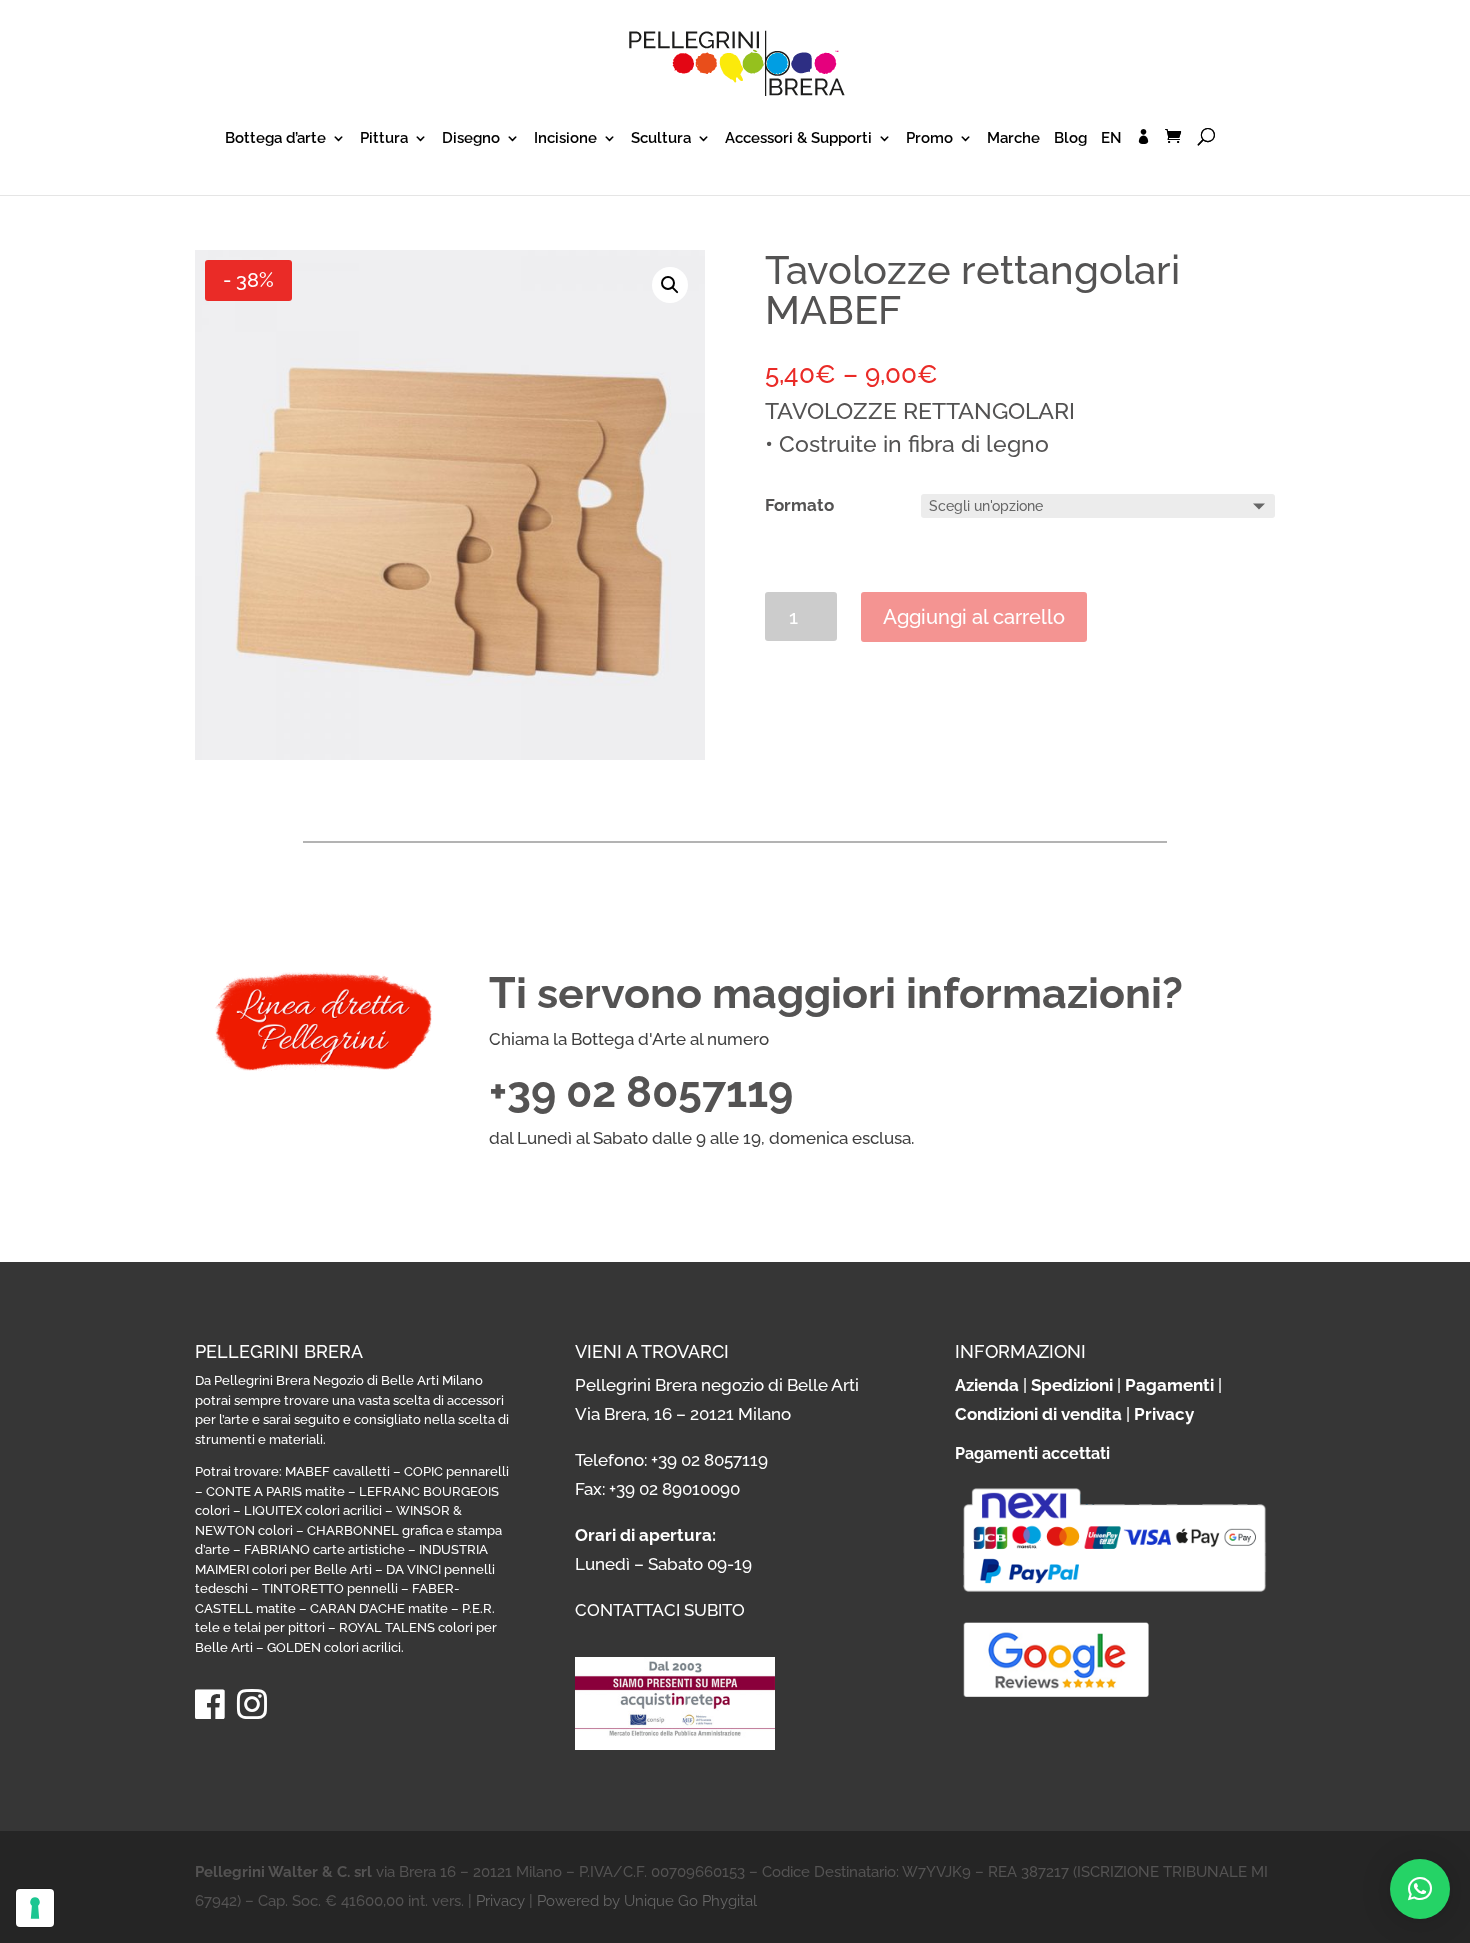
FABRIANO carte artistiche (324, 1549)
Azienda (987, 1385)
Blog (1070, 139)
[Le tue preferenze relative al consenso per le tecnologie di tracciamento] (35, 1908)
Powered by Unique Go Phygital (647, 1901)
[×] (1420, 1889)
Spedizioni (1072, 1385)
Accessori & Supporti (798, 139)
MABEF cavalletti (337, 1471)
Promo (929, 139)
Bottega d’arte (275, 139)
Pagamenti (1169, 1385)
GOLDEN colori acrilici (334, 1647)
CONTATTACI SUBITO (660, 1610)
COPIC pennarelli (456, 1471)
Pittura (384, 139)
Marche (1013, 139)
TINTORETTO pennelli (330, 1588)
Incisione (565, 139)
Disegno (471, 139)
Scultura (661, 139)
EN (1111, 139)
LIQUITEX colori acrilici (313, 1510)
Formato (799, 505)
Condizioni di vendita (1038, 1414)
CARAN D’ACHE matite (379, 1608)
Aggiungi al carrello (974, 617)
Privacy (1164, 1414)
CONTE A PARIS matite (275, 1491)
